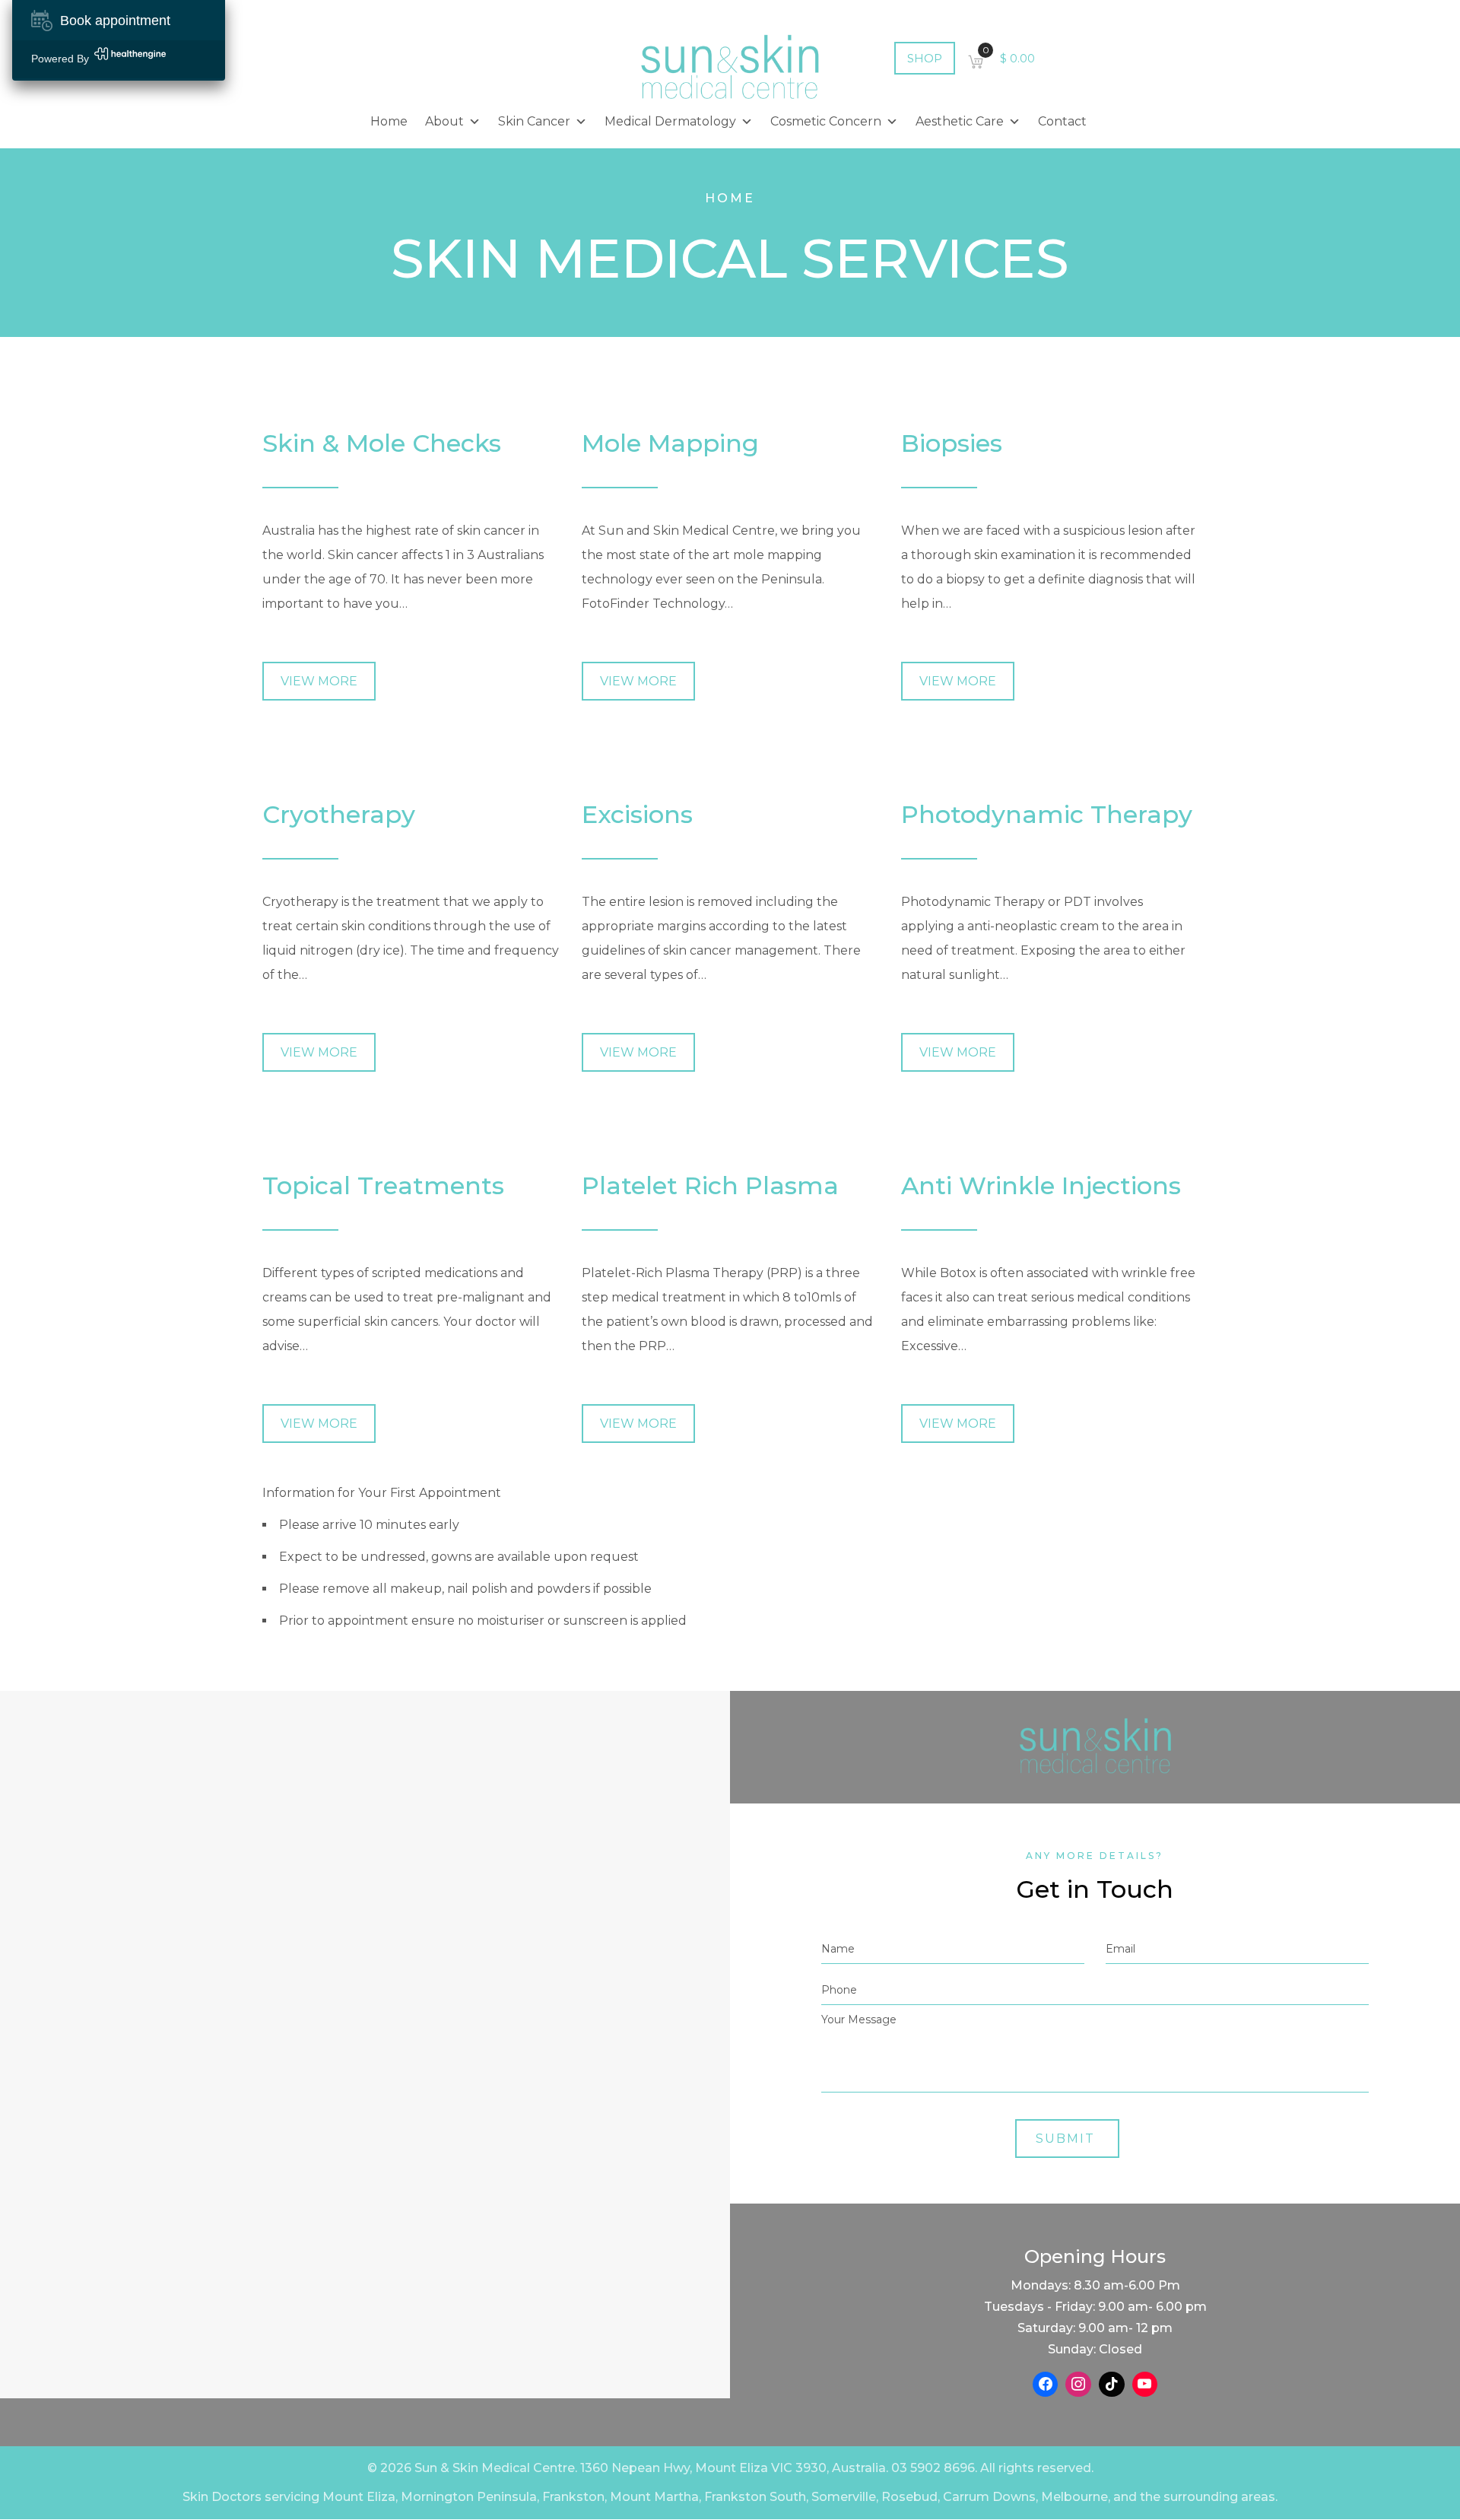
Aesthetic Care (960, 121)
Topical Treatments (383, 1185)
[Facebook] (1046, 2385)
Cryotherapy (339, 814)
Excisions (637, 814)
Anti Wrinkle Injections (1041, 1185)
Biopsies (952, 443)
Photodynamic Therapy (1047, 814)
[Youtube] (1145, 2385)
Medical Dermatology (670, 121)
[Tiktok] (1112, 2385)
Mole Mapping (670, 443)
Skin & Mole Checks (382, 443)
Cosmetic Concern (826, 121)
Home (389, 121)
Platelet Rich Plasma (710, 1185)
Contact (1062, 121)
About (444, 121)
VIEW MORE (319, 681)
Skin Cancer (534, 121)
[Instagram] (1078, 2385)
